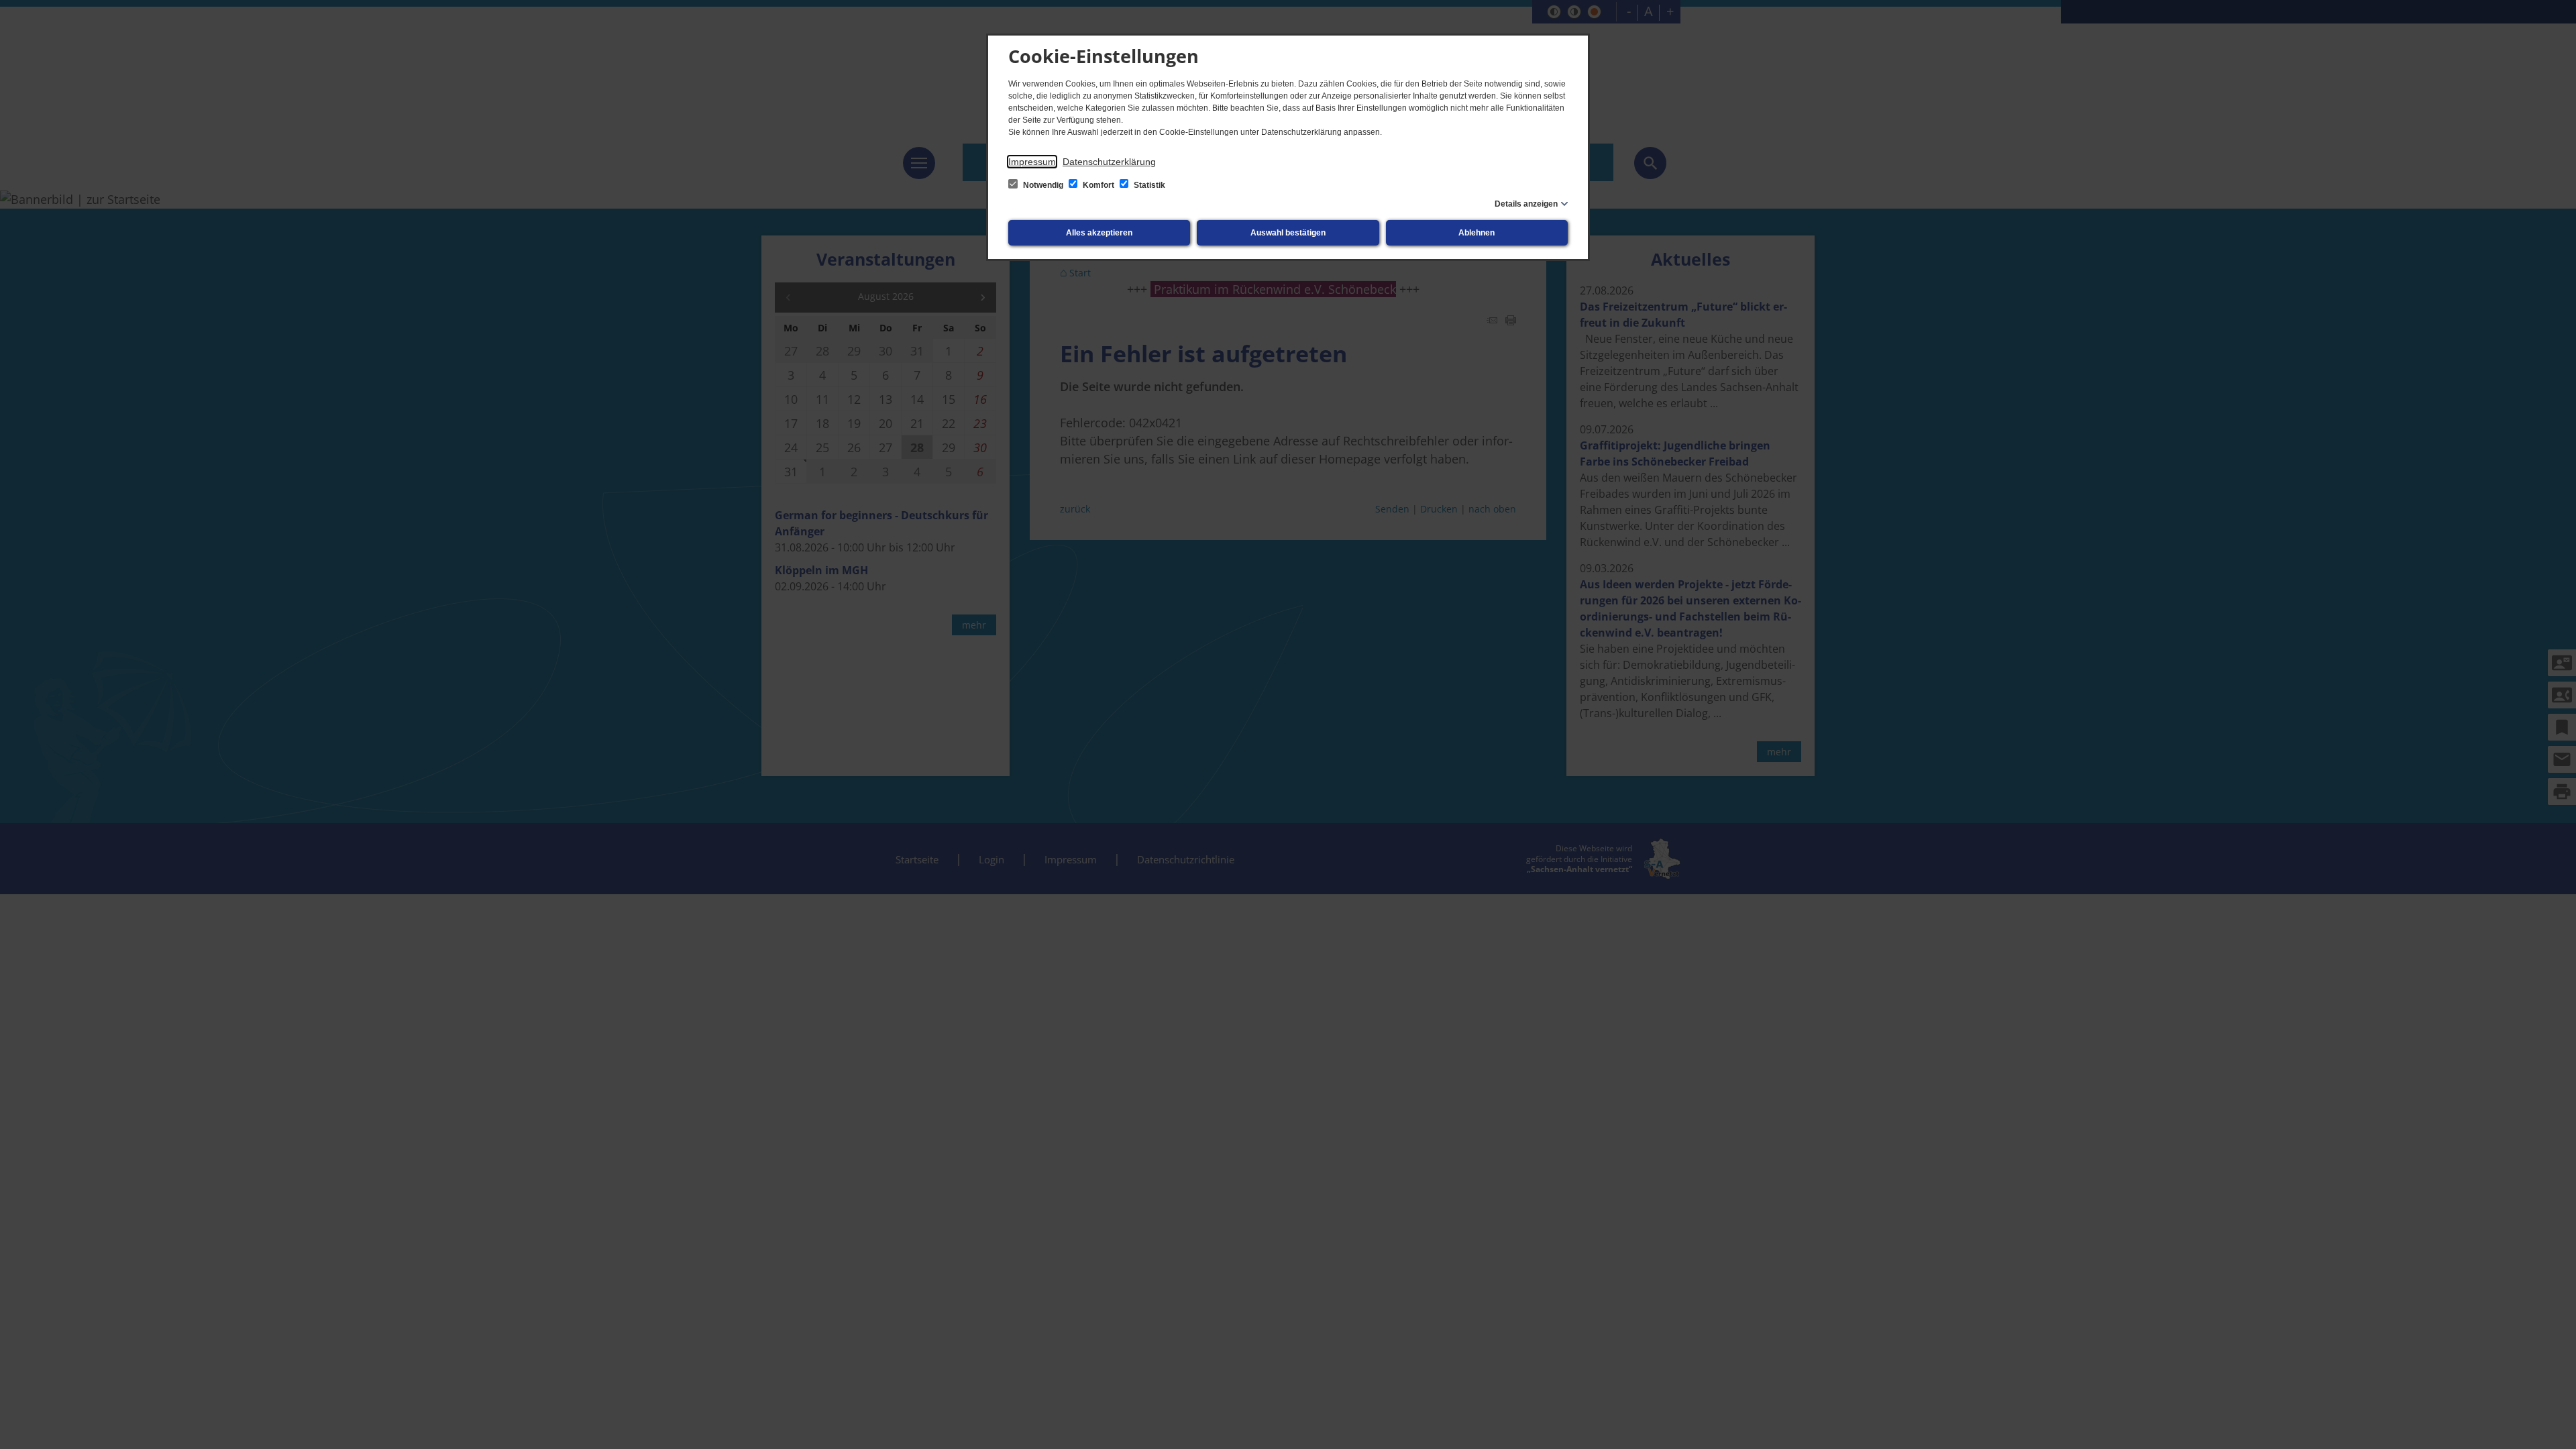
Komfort (1098, 185)
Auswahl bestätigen (1288, 233)
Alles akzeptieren (1099, 233)
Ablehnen (1477, 233)
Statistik (1148, 185)
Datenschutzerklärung (1109, 162)
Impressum (1032, 162)
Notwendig (1043, 185)
